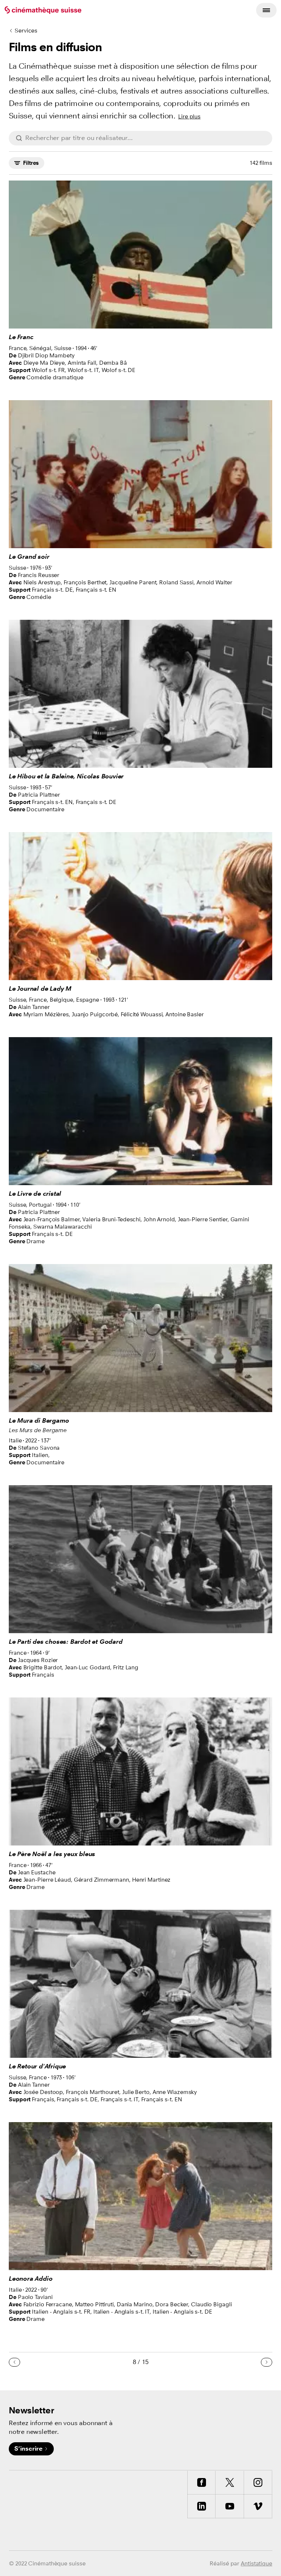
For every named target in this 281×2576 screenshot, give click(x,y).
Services (26, 31)
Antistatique (256, 2563)
